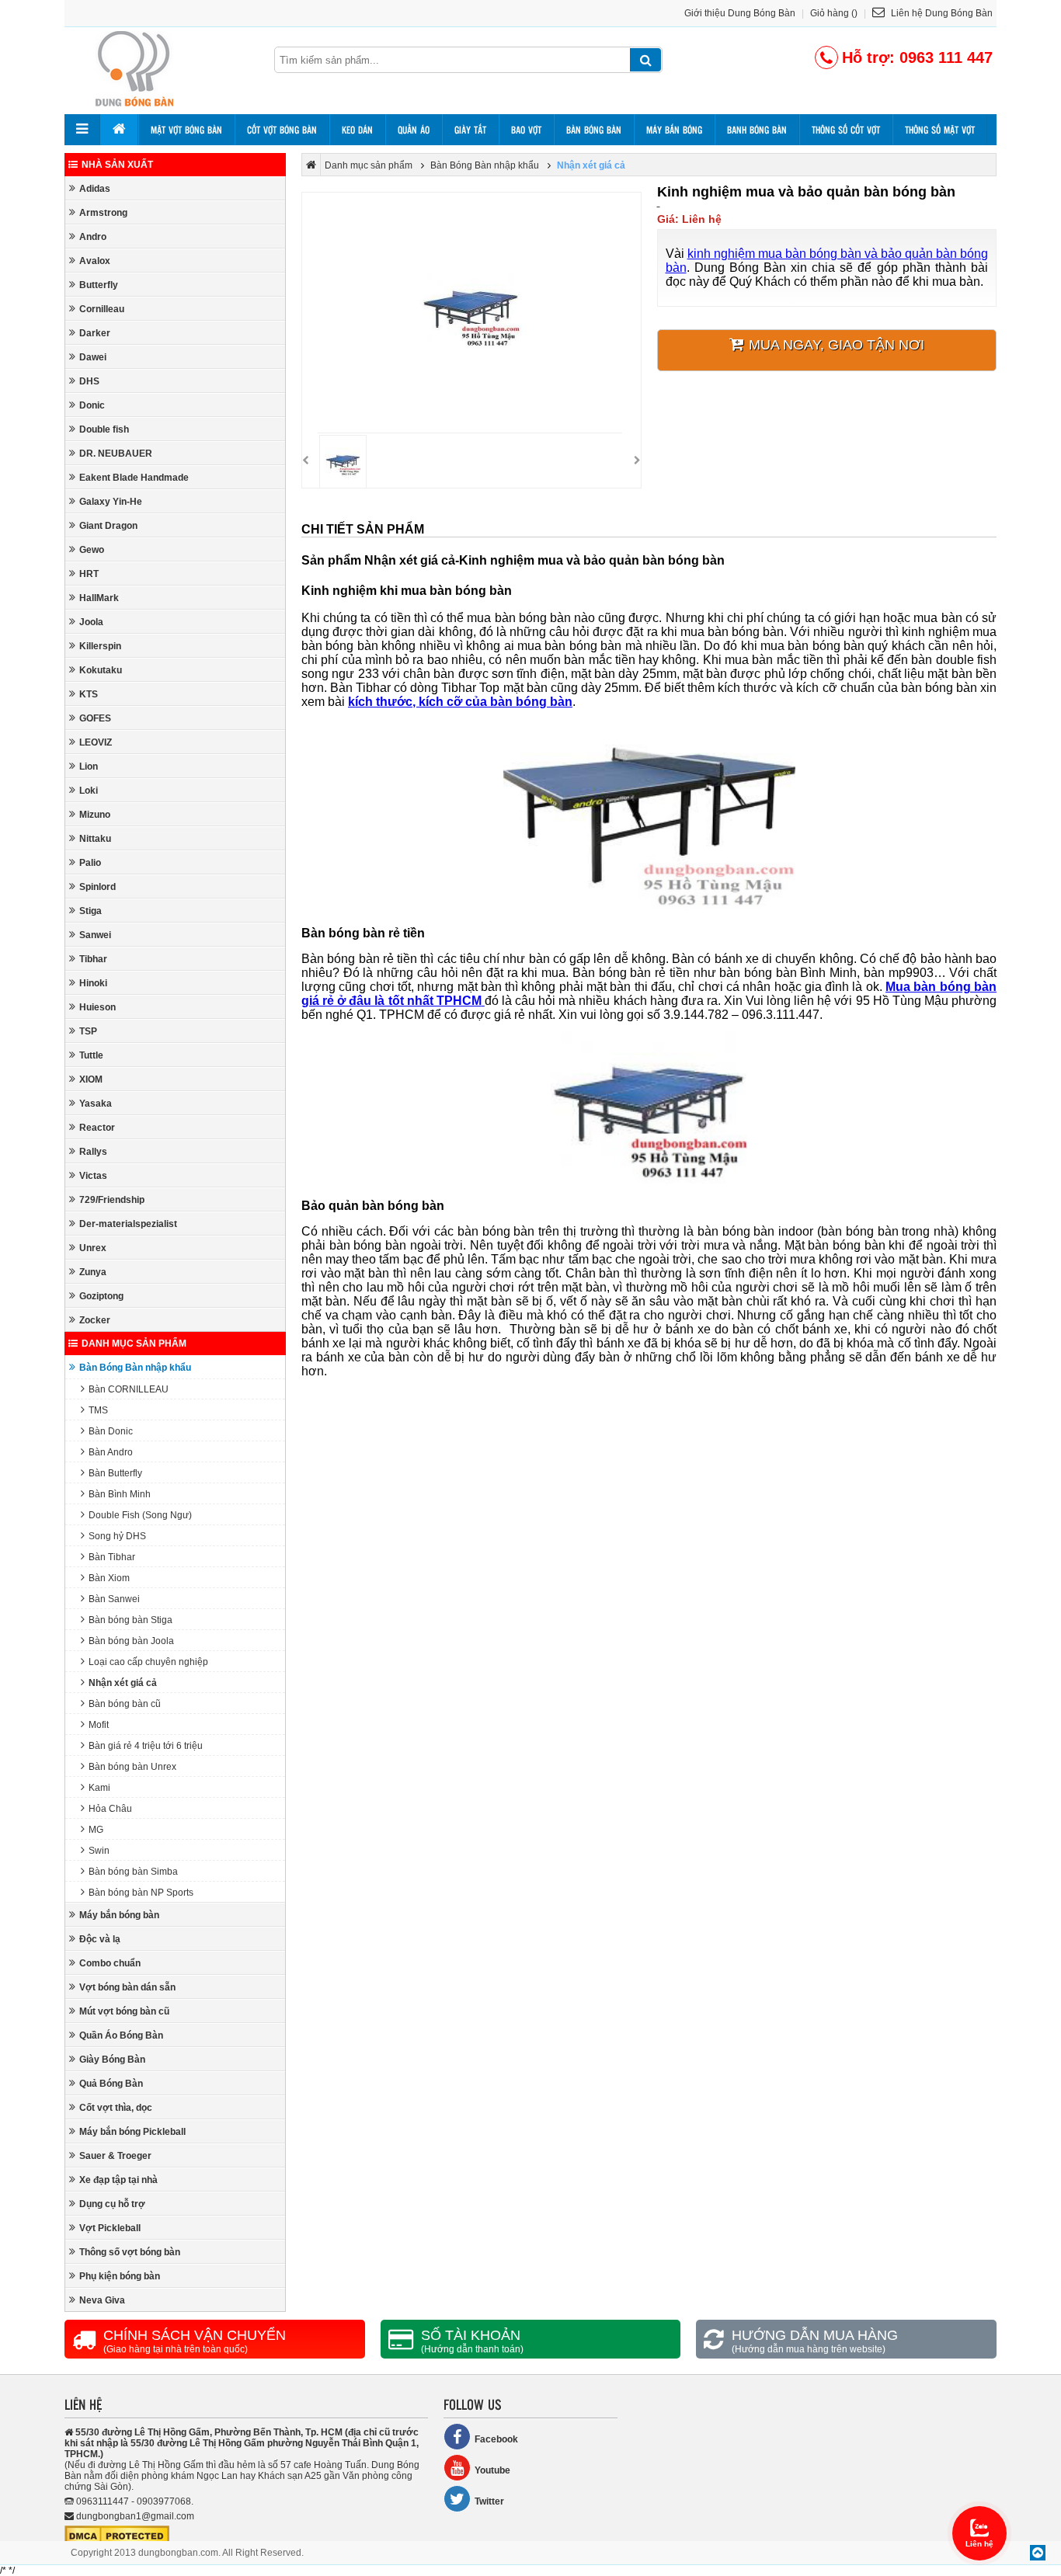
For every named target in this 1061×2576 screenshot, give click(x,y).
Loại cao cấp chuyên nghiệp (148, 1662)
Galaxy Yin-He (111, 502)
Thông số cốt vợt (846, 130)
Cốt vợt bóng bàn (282, 130)
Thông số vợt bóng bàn (130, 2252)
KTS (89, 694)
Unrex (93, 1248)
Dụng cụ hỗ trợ (112, 2204)
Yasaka (96, 1104)
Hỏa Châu (110, 1809)
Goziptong (101, 1296)
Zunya (93, 1272)
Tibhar (93, 959)
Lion (89, 767)
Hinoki (93, 983)
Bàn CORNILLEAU (129, 1389)
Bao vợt (526, 130)
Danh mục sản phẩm (134, 1344)
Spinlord (97, 887)
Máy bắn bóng (674, 130)
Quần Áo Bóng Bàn (121, 2035)
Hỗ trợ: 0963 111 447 (917, 57)
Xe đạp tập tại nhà (118, 2180)
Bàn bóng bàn (594, 130)
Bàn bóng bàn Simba (133, 1872)
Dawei (93, 357)
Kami (99, 1788)
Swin (99, 1851)
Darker (95, 333)
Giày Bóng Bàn (112, 2060)
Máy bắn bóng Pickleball (132, 2132)
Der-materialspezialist (128, 1224)
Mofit (99, 1725)
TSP (88, 1031)
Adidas (95, 189)
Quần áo (414, 130)
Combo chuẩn (110, 1963)
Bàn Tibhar (112, 1557)
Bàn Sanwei (114, 1599)
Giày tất (470, 130)
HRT (89, 574)
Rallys (93, 1152)
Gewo (92, 550)
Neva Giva (102, 2300)
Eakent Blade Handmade (134, 478)
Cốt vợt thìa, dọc (116, 2108)
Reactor (97, 1128)
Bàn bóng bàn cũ (125, 1704)
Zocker (95, 1320)
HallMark (99, 598)
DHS (89, 381)
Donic (92, 405)
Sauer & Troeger (115, 2156)
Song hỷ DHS (117, 1536)
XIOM (91, 1079)
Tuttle (91, 1055)
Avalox (95, 261)
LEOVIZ (96, 742)
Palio (90, 863)
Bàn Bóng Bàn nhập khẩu (135, 1368)
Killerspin (100, 646)
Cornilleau (102, 309)
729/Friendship (112, 1200)
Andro (93, 237)
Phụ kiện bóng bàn (120, 2276)
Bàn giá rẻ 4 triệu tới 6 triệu (146, 1746)
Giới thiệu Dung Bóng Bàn (740, 13)
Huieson (97, 1007)
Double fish (104, 429)
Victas (93, 1176)
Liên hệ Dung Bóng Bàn (941, 13)
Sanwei (95, 935)
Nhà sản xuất (117, 165)
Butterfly (99, 285)
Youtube (492, 2470)
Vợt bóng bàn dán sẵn (127, 1987)
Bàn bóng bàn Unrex (132, 1767)
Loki (89, 791)
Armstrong (103, 213)
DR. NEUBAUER (116, 454)
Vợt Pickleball (110, 2228)
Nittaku (95, 839)
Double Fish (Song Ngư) (140, 1515)
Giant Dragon (108, 526)
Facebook (496, 2439)
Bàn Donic (111, 1431)
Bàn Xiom (109, 1578)
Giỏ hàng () (834, 13)
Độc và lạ (100, 1939)
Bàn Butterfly (115, 1473)
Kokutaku (101, 670)
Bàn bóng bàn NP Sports (141, 1893)
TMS (98, 1410)
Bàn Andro (111, 1452)
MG (96, 1830)
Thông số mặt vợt (940, 130)
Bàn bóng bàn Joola (131, 1641)
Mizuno (95, 815)
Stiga (90, 911)
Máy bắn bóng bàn (119, 1915)
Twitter (489, 2501)
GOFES (95, 718)
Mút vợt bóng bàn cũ (124, 2011)
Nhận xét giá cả (123, 1683)
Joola (91, 622)
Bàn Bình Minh (120, 1494)
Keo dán (357, 130)
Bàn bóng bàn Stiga (130, 1620)
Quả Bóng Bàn (111, 2084)
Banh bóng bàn (757, 130)
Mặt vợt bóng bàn (186, 130)
